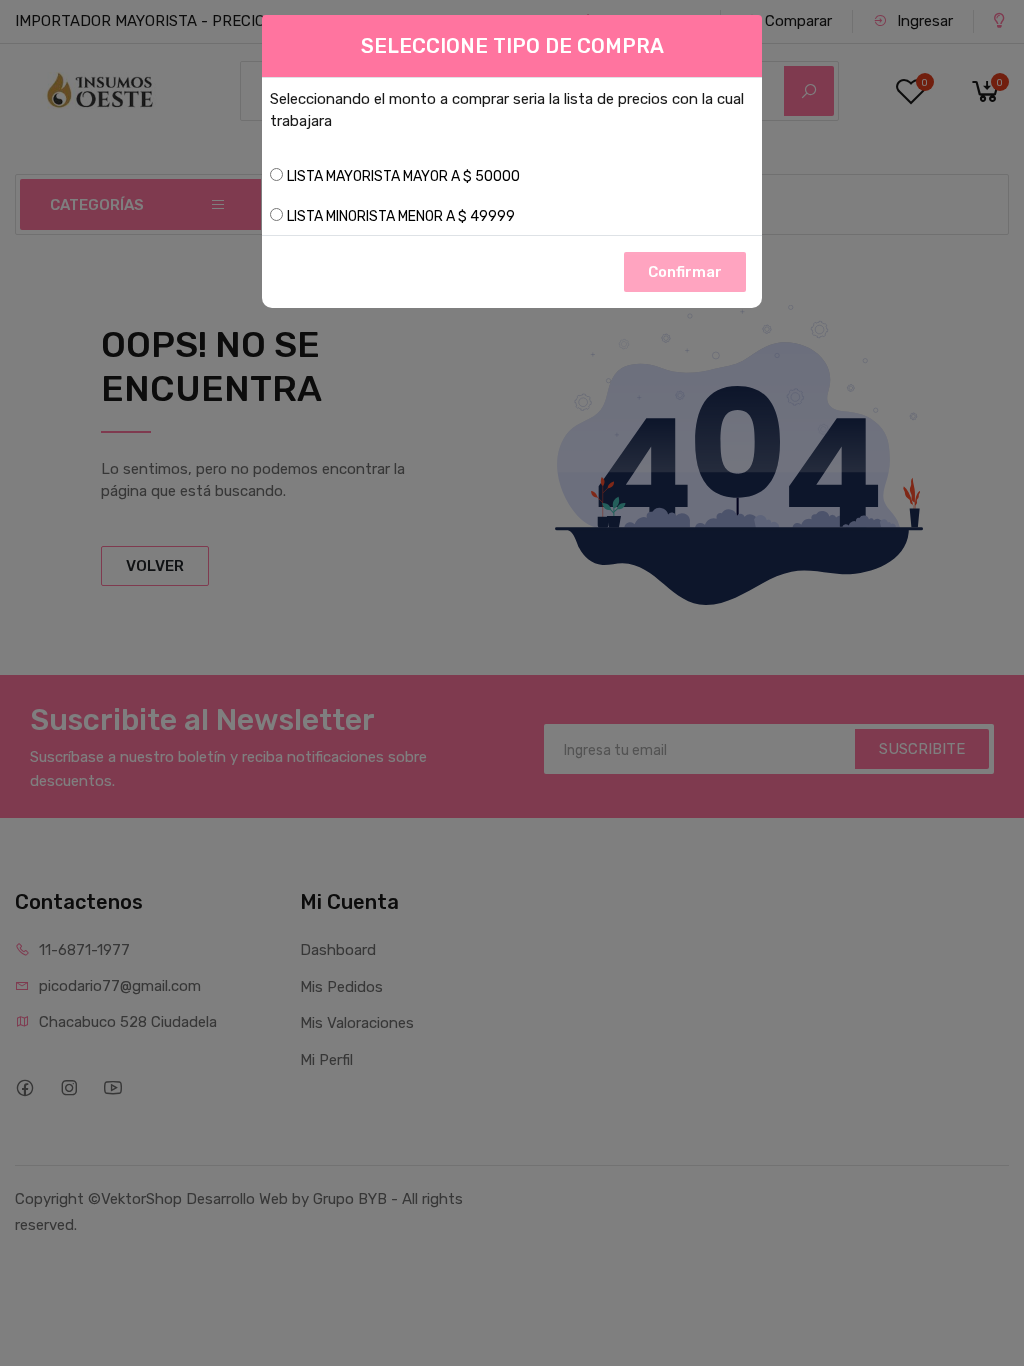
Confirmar (685, 272)
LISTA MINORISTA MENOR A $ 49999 (401, 216)
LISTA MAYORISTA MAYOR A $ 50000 (403, 176)
